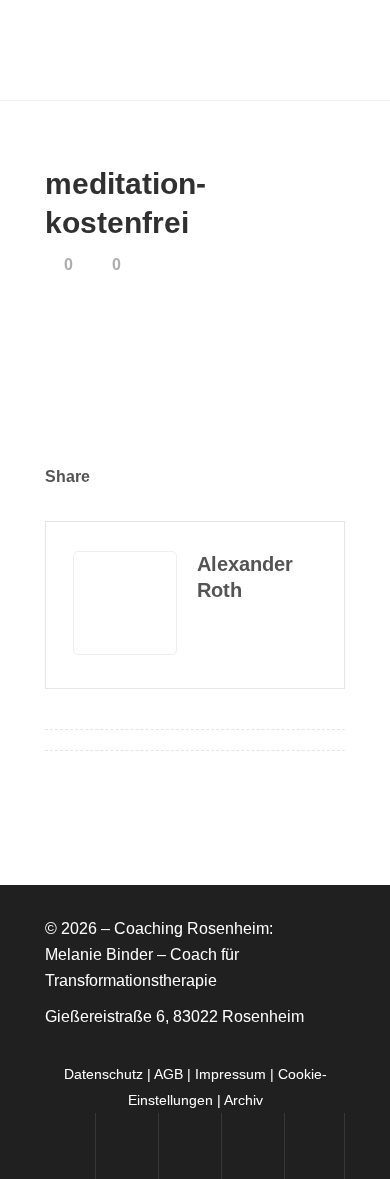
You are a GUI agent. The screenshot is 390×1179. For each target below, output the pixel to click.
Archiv (243, 1100)
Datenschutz (103, 1074)
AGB (168, 1074)
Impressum (230, 1074)
